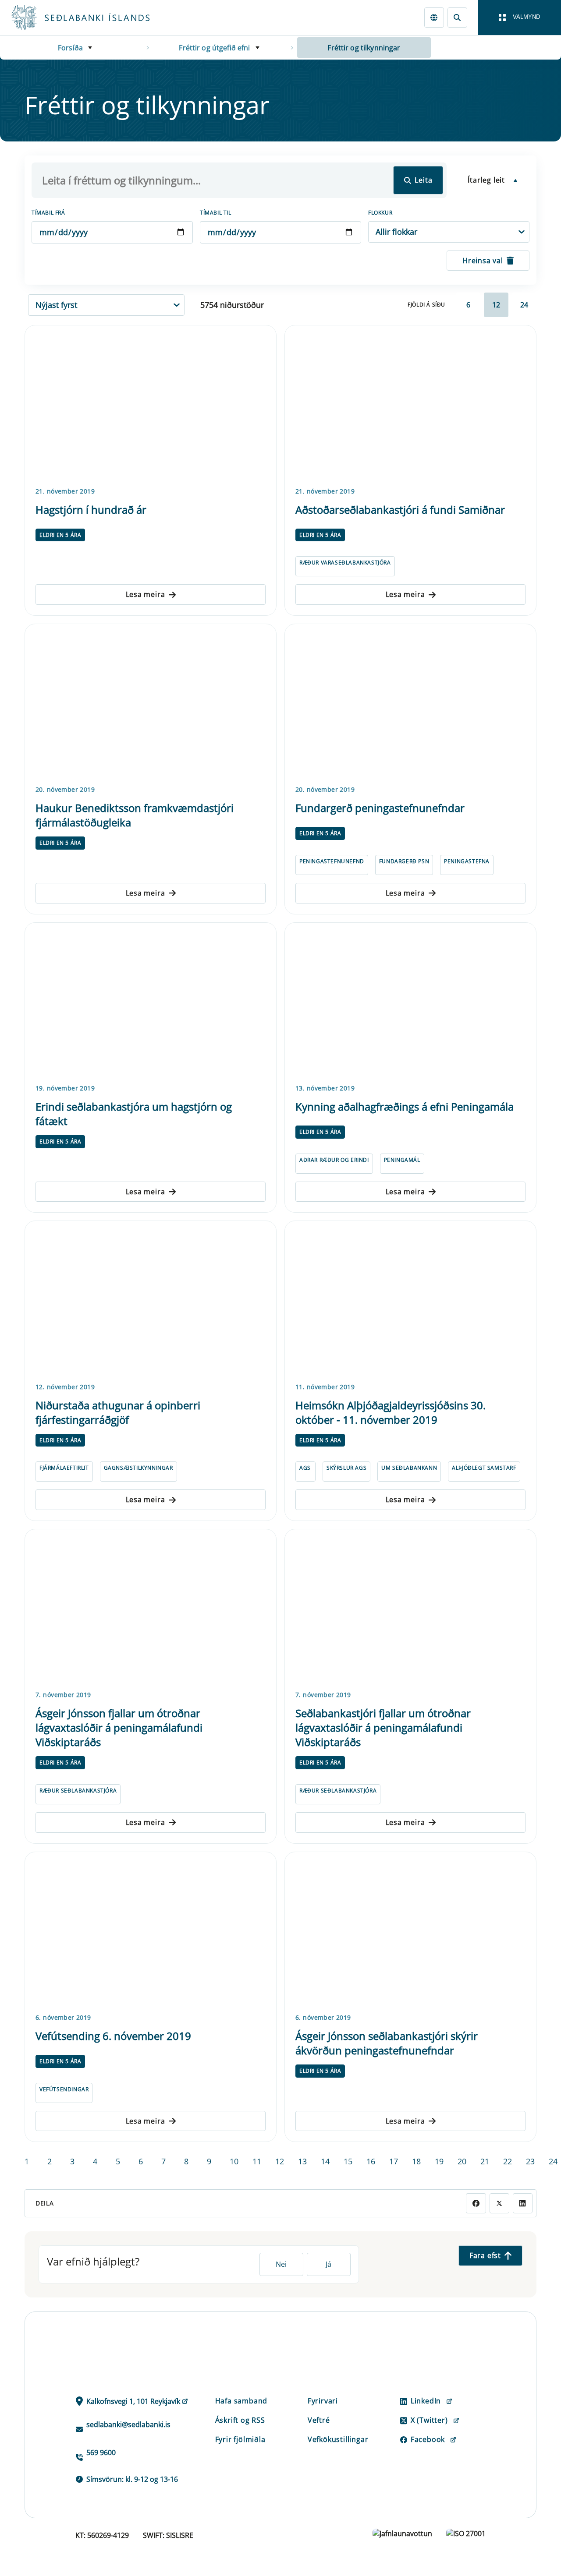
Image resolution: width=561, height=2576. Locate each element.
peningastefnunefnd (332, 861)
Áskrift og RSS (240, 2420)
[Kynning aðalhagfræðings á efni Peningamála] (410, 1002)
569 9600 (101, 2452)
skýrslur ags (346, 1468)
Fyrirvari (323, 2401)
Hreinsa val (483, 261)
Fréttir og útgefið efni (214, 48)
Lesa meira (146, 594)
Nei (281, 2264)
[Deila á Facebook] (476, 2203)
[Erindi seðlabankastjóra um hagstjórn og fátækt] (151, 1002)
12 (496, 305)
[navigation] (519, 18)
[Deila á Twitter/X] (499, 2203)
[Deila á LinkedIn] (523, 2203)
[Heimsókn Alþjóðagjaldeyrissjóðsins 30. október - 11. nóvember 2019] (410, 1300)
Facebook (428, 2439)
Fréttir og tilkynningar (364, 48)
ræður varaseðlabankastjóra (345, 563)
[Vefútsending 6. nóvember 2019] (151, 1931)
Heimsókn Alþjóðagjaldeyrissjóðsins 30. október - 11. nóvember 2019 (391, 1412)
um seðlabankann (409, 1468)
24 (524, 305)
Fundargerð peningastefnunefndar (380, 808)
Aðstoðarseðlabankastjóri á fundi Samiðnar (400, 510)
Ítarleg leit (486, 180)
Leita (423, 180)
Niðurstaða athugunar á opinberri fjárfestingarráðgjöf (118, 1412)
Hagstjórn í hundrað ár (91, 510)
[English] (434, 17)
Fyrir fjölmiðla (240, 2439)
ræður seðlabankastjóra (78, 1791)
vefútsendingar (64, 2089)
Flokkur (380, 213)
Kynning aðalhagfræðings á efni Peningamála (405, 1106)
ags (305, 1468)
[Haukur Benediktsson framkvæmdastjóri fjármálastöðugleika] (151, 703)
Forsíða (70, 48)
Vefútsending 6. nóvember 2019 (113, 2036)
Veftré (319, 2420)
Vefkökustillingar (338, 2439)
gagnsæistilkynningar (138, 1468)
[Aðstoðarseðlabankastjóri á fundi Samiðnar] (410, 404)
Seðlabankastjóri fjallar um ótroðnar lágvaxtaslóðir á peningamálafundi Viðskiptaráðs (383, 1727)
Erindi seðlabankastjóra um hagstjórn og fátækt (134, 1114)
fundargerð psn (404, 861)
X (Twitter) (429, 2420)
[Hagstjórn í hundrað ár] (151, 404)
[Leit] (457, 17)
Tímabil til (216, 213)
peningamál (402, 1160)
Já (328, 2264)
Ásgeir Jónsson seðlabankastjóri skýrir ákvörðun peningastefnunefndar (387, 2043)
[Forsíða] (95, 18)
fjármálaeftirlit (64, 1468)
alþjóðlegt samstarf (484, 1468)
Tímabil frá (48, 213)
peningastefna (467, 861)
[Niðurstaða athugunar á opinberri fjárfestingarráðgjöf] (151, 1300)
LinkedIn (426, 2401)
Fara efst (485, 2255)
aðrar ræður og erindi (334, 1160)
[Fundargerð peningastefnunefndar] (410, 703)
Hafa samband (241, 2401)
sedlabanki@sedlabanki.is (128, 2424)
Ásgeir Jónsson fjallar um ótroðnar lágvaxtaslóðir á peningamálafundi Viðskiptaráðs (119, 1727)
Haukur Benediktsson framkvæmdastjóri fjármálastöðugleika (135, 815)
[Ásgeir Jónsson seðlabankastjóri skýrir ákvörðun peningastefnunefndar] (410, 1931)
